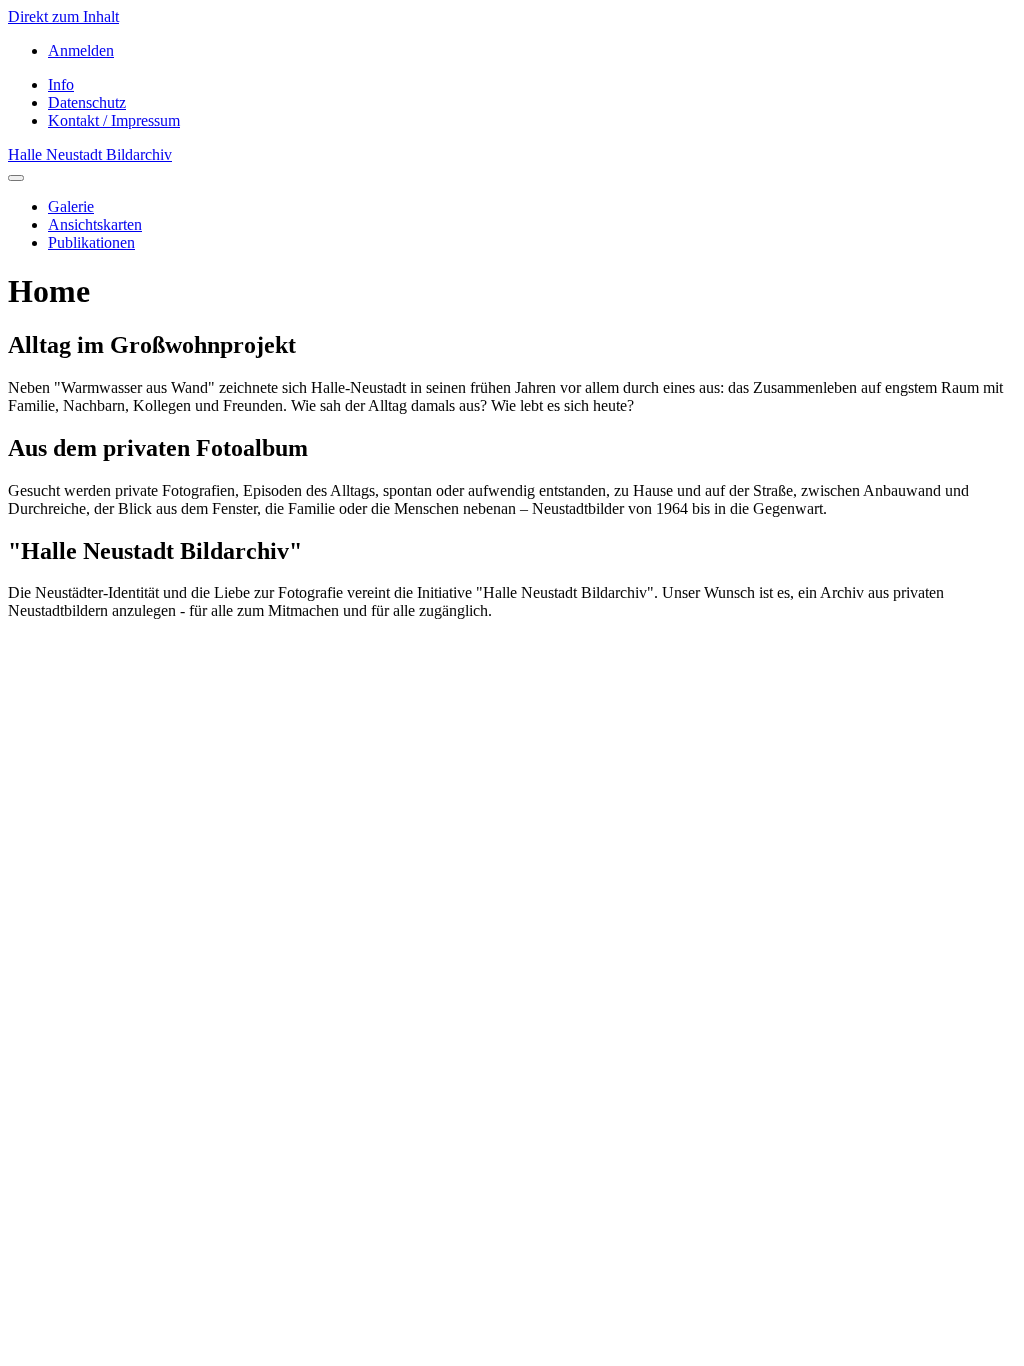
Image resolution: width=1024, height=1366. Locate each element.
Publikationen (91, 242)
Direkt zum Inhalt (63, 16)
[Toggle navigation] (16, 178)
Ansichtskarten (95, 224)
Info (61, 84)
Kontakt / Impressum (114, 120)
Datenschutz (87, 102)
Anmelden (81, 50)
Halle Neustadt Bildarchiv (90, 154)
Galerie (71, 206)
